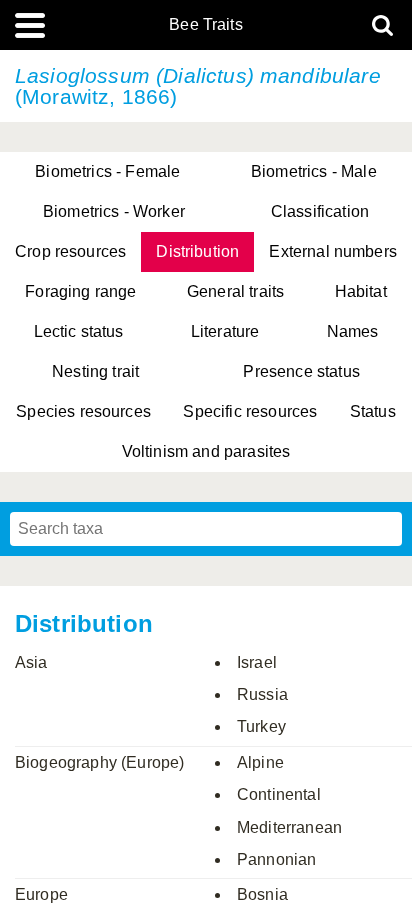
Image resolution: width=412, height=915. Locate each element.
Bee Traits (206, 25)
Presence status (301, 371)
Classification (320, 211)
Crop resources (70, 251)
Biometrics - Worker (114, 211)
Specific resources (250, 411)
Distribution (197, 251)
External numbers (333, 251)
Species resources (83, 411)
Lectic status (79, 331)
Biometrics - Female (107, 171)
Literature (225, 331)
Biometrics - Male (314, 171)
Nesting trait (95, 371)
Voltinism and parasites (206, 451)
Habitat (361, 291)
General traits (235, 291)
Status (373, 411)
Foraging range (80, 291)
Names (353, 331)
